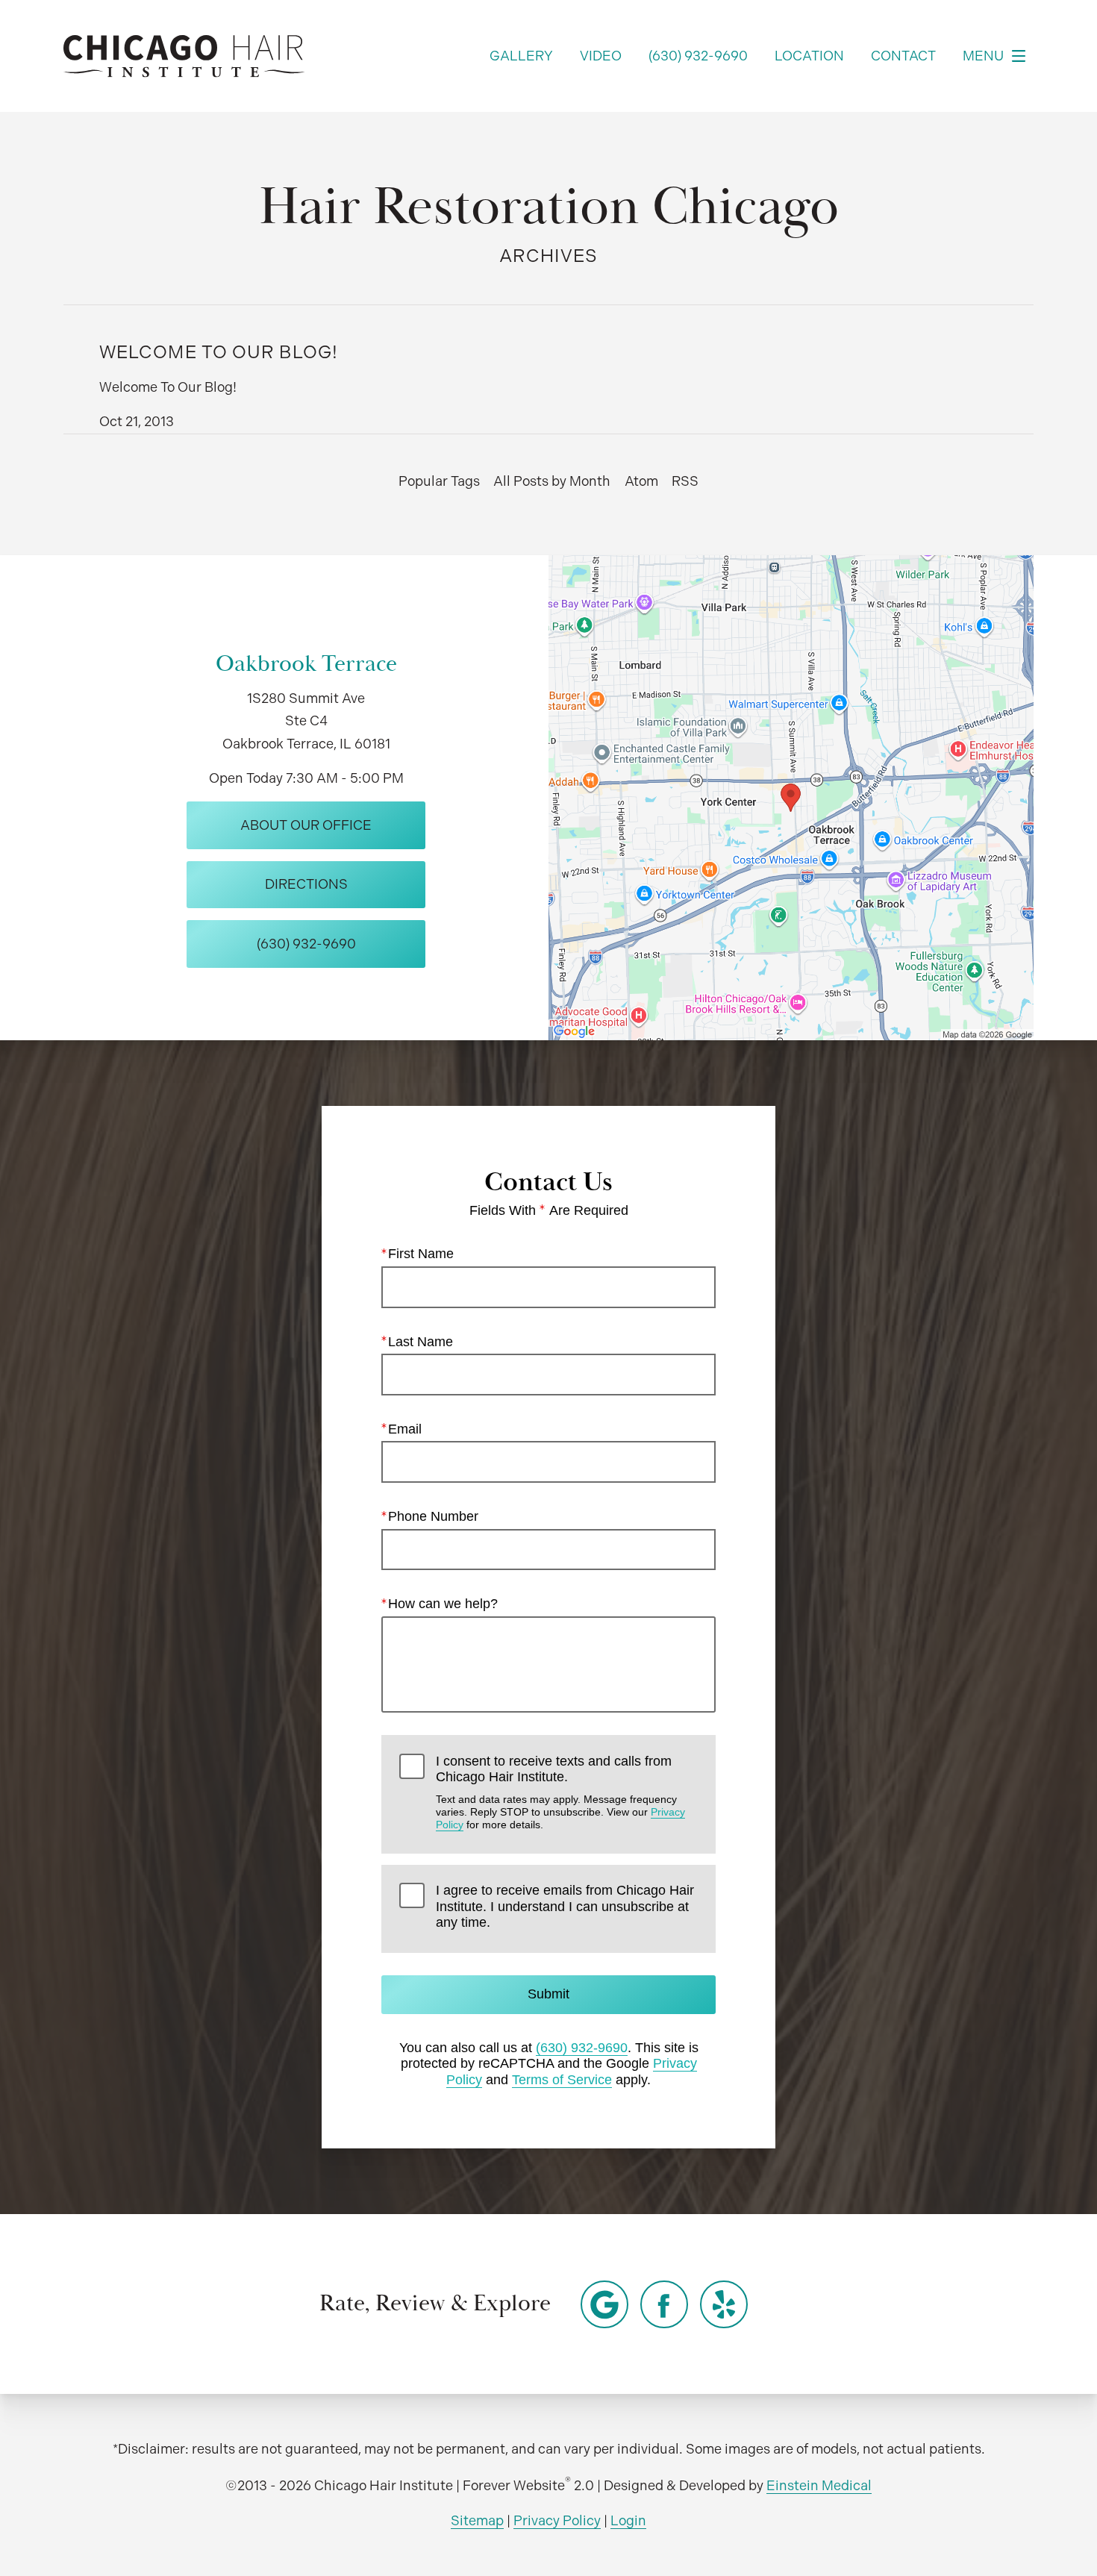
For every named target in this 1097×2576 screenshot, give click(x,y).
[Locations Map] (791, 797)
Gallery (521, 56)
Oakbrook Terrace (306, 664)
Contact (903, 56)
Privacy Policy (557, 2520)
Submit (548, 1994)
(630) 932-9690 (582, 2048)
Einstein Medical (819, 2485)
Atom (641, 481)
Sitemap (477, 2520)
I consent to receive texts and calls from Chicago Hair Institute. (560, 1792)
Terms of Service (562, 2080)
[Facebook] (664, 2304)
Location (809, 56)
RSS (685, 481)
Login (628, 2520)
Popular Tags (439, 481)
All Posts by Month (552, 481)
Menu (983, 56)
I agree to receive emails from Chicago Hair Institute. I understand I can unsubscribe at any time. (565, 1906)
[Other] (604, 2304)
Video (601, 56)
